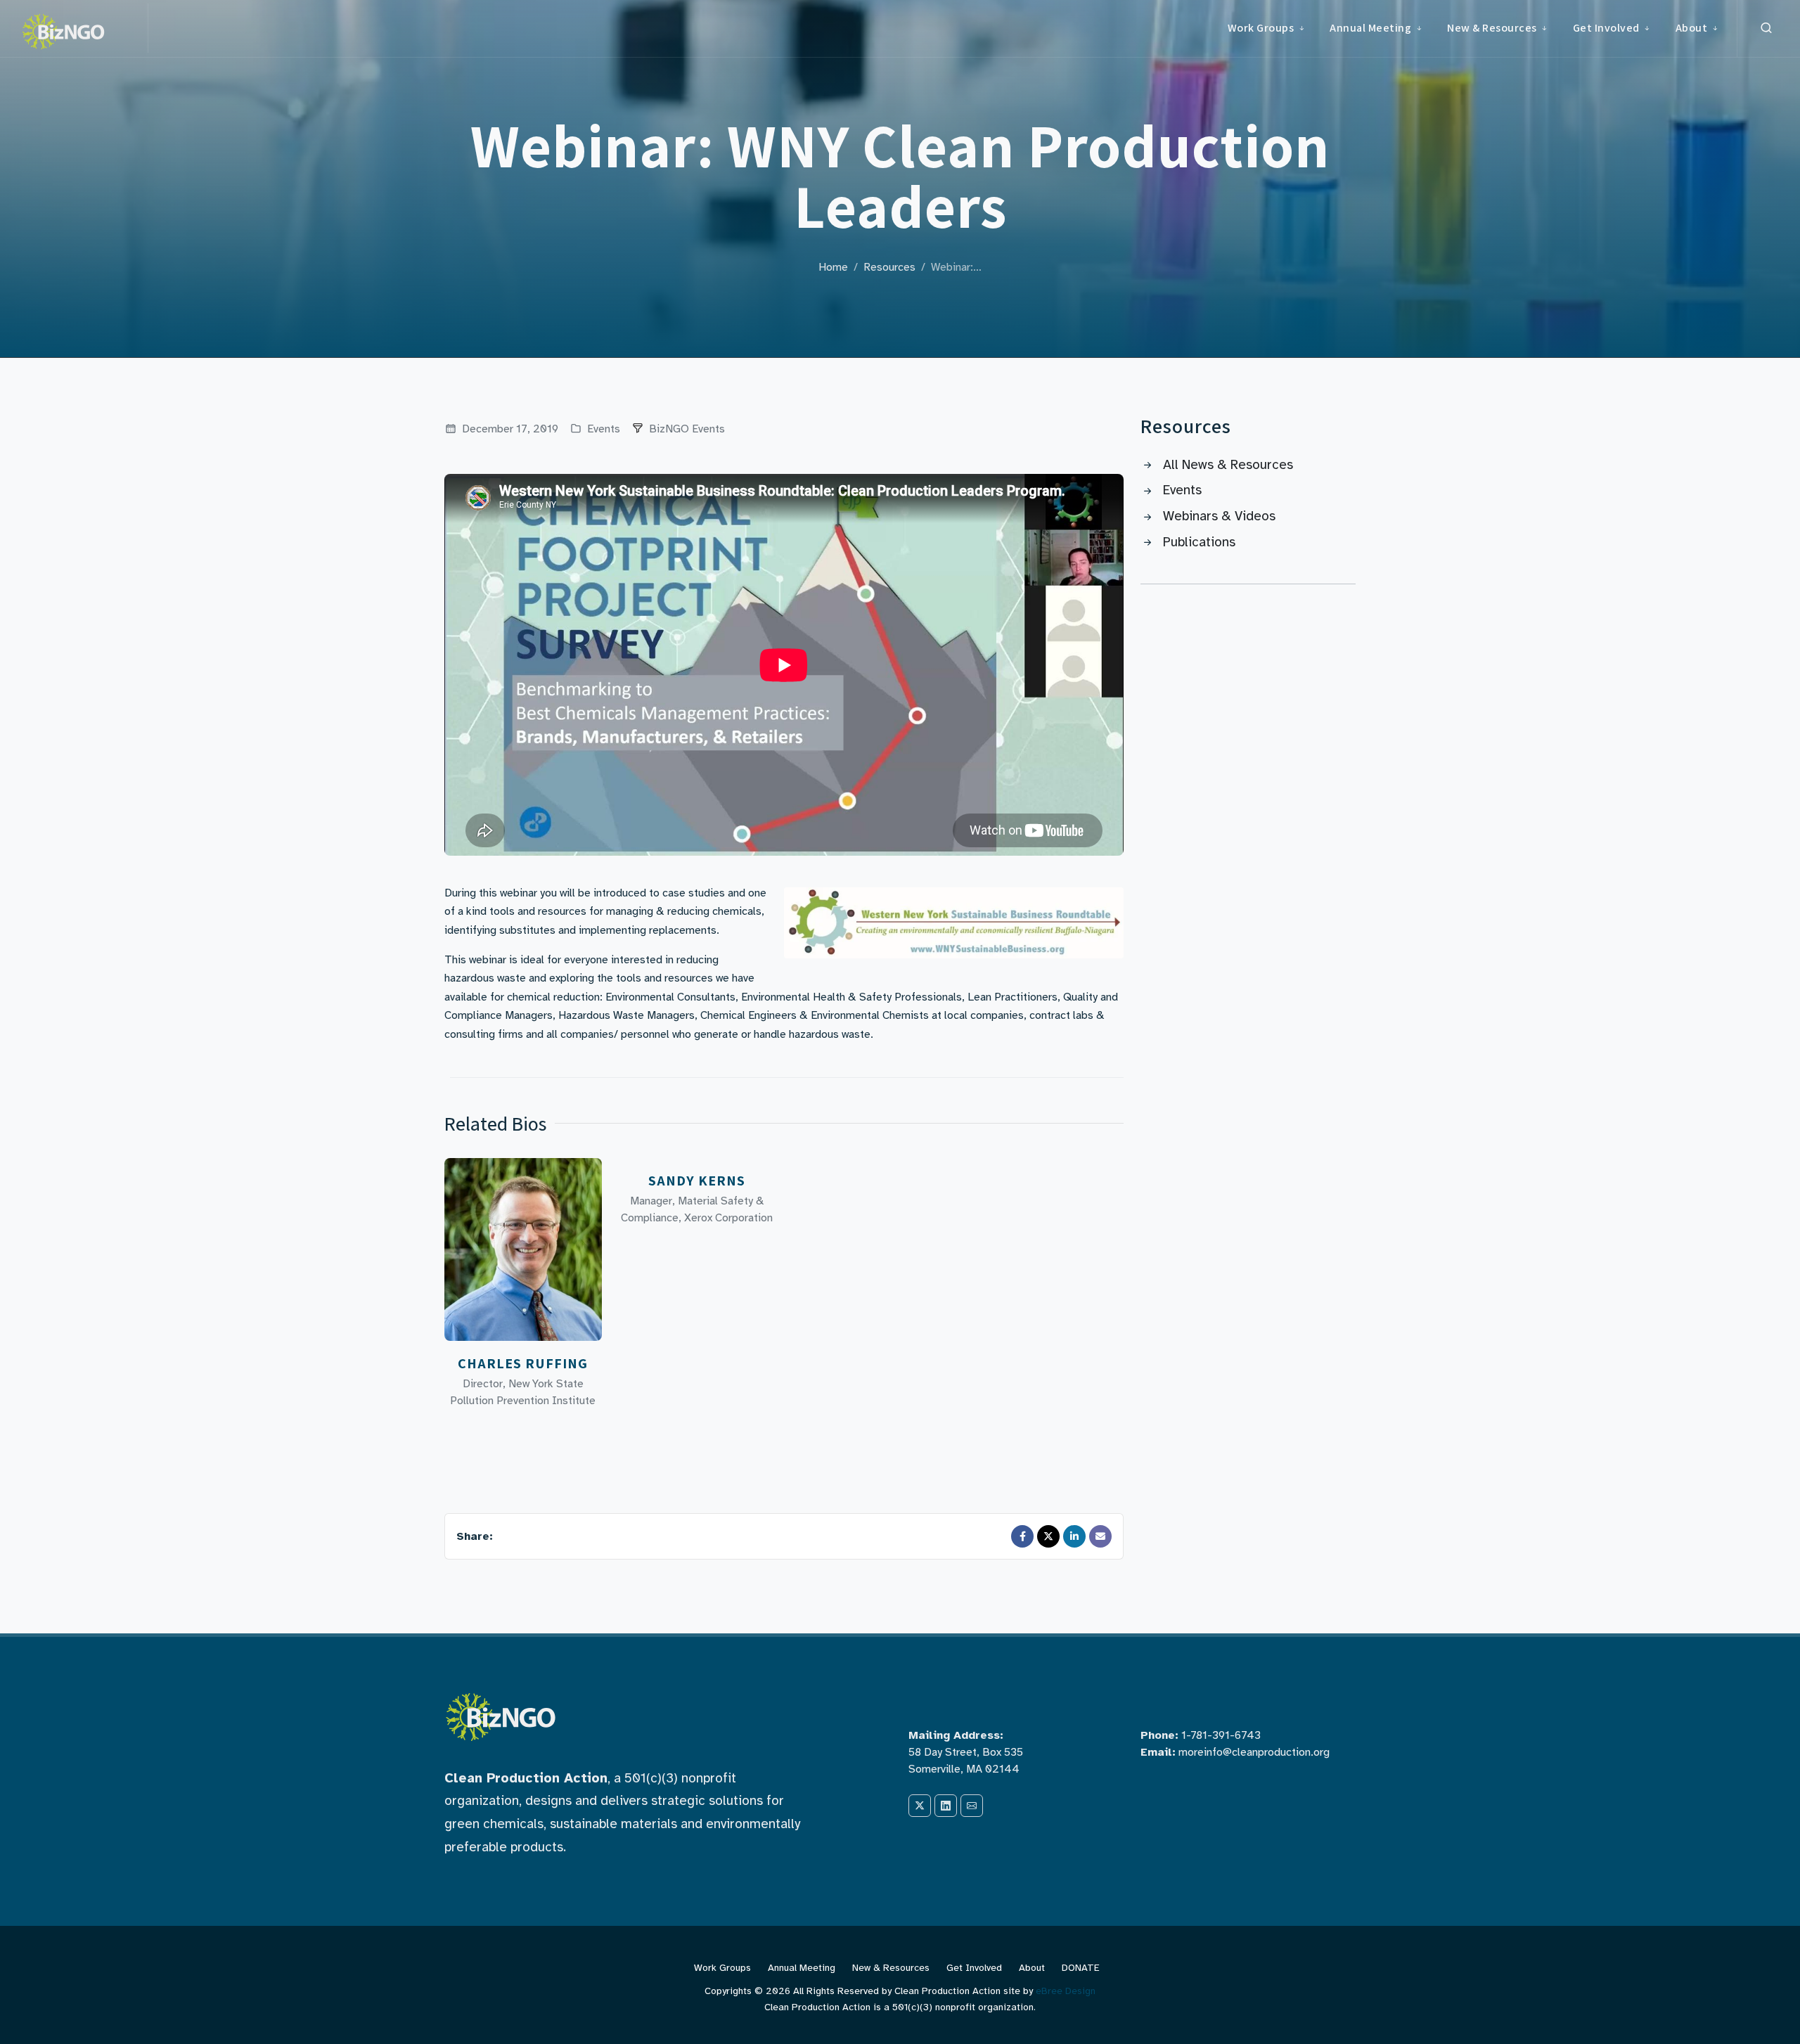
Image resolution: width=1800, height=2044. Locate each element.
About (1032, 1968)
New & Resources (891, 1968)
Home (833, 267)
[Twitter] (1048, 1536)
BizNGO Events (687, 429)
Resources (889, 267)
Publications (1199, 542)
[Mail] (1100, 1536)
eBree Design (1066, 1991)
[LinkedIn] (1074, 1536)
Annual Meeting (802, 1968)
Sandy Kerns (697, 1181)
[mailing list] (972, 1806)
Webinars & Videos (1219, 516)
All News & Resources (1228, 465)
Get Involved (974, 1968)
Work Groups (722, 1968)
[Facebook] (1022, 1536)
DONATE (1081, 1968)
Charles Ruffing (523, 1363)
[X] (920, 1806)
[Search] (1766, 28)
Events (602, 429)
